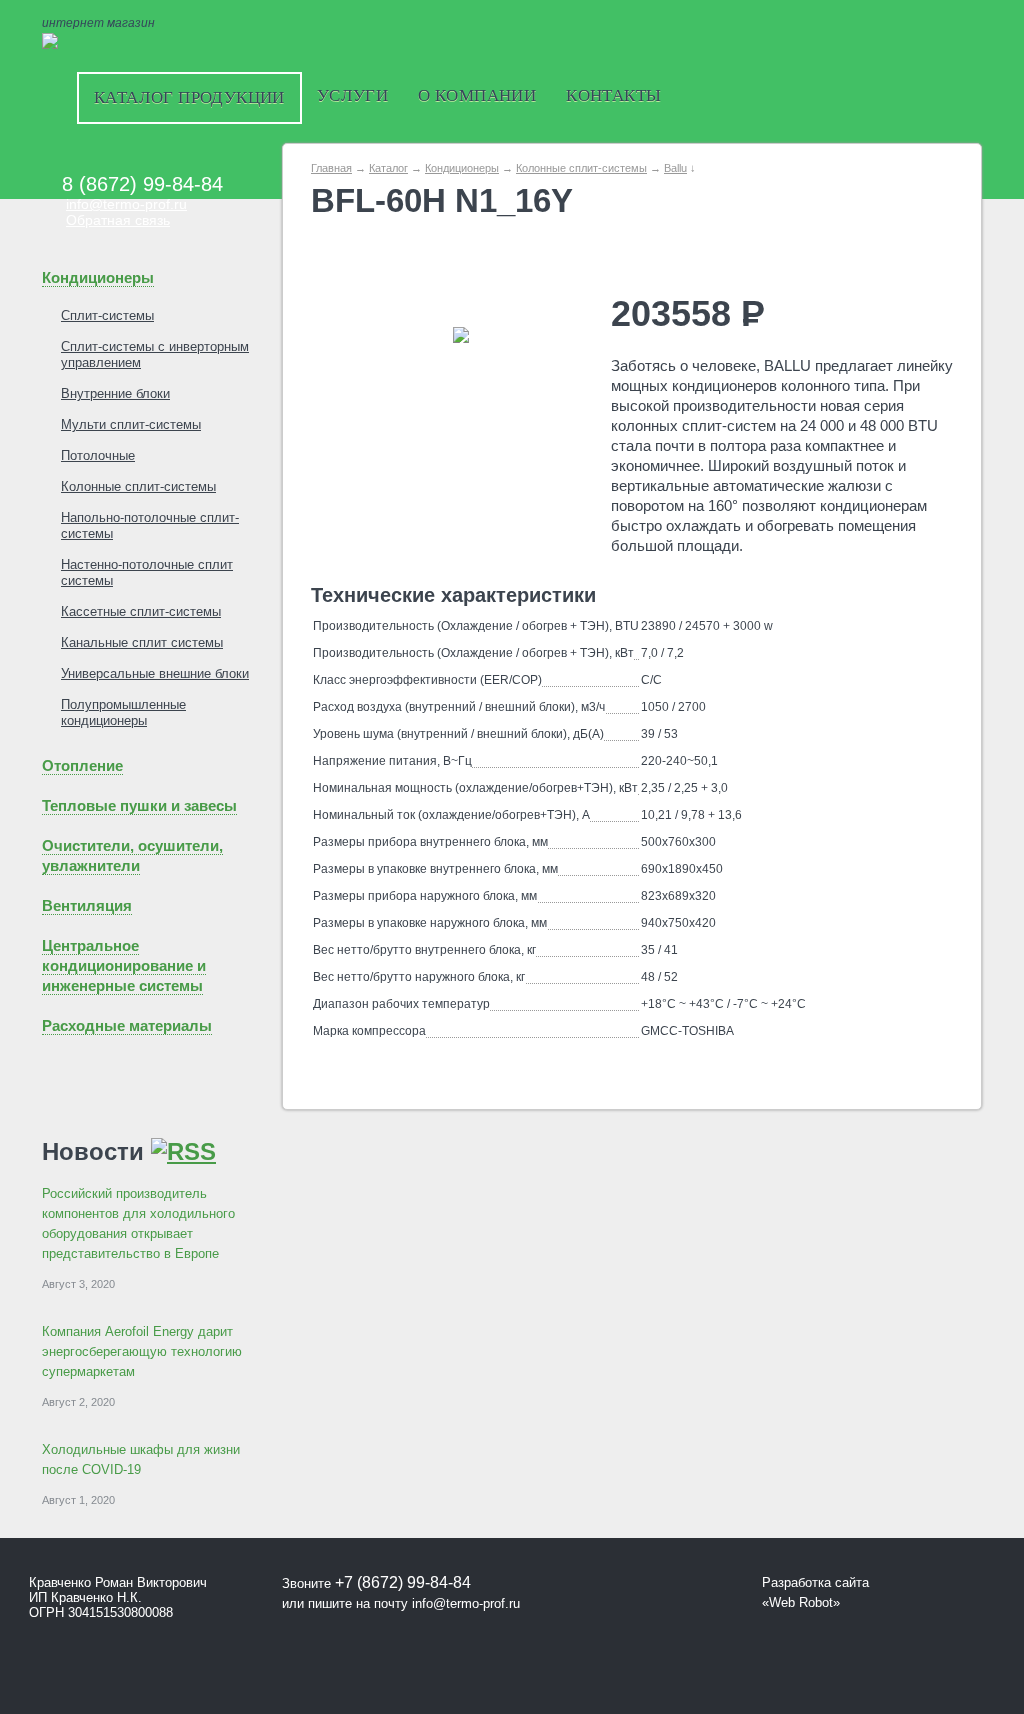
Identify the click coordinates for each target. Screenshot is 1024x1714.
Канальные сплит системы (142, 642)
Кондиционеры (98, 277)
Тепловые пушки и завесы (139, 805)
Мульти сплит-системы (131, 424)
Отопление (82, 765)
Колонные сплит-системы (138, 486)
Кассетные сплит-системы (141, 611)
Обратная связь (118, 220)
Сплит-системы (107, 315)
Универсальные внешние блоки (155, 673)
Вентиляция (87, 905)
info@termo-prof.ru (126, 204)
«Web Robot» (801, 1602)
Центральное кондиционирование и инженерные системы (124, 965)
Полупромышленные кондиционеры (123, 712)
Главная (331, 168)
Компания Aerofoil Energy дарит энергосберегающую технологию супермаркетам (142, 1351)
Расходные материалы (127, 1025)
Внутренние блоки (115, 393)
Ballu (675, 168)
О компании (477, 95)
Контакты (613, 95)
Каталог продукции (189, 97)
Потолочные (98, 455)
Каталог (388, 168)
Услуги (352, 95)
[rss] (183, 1151)
